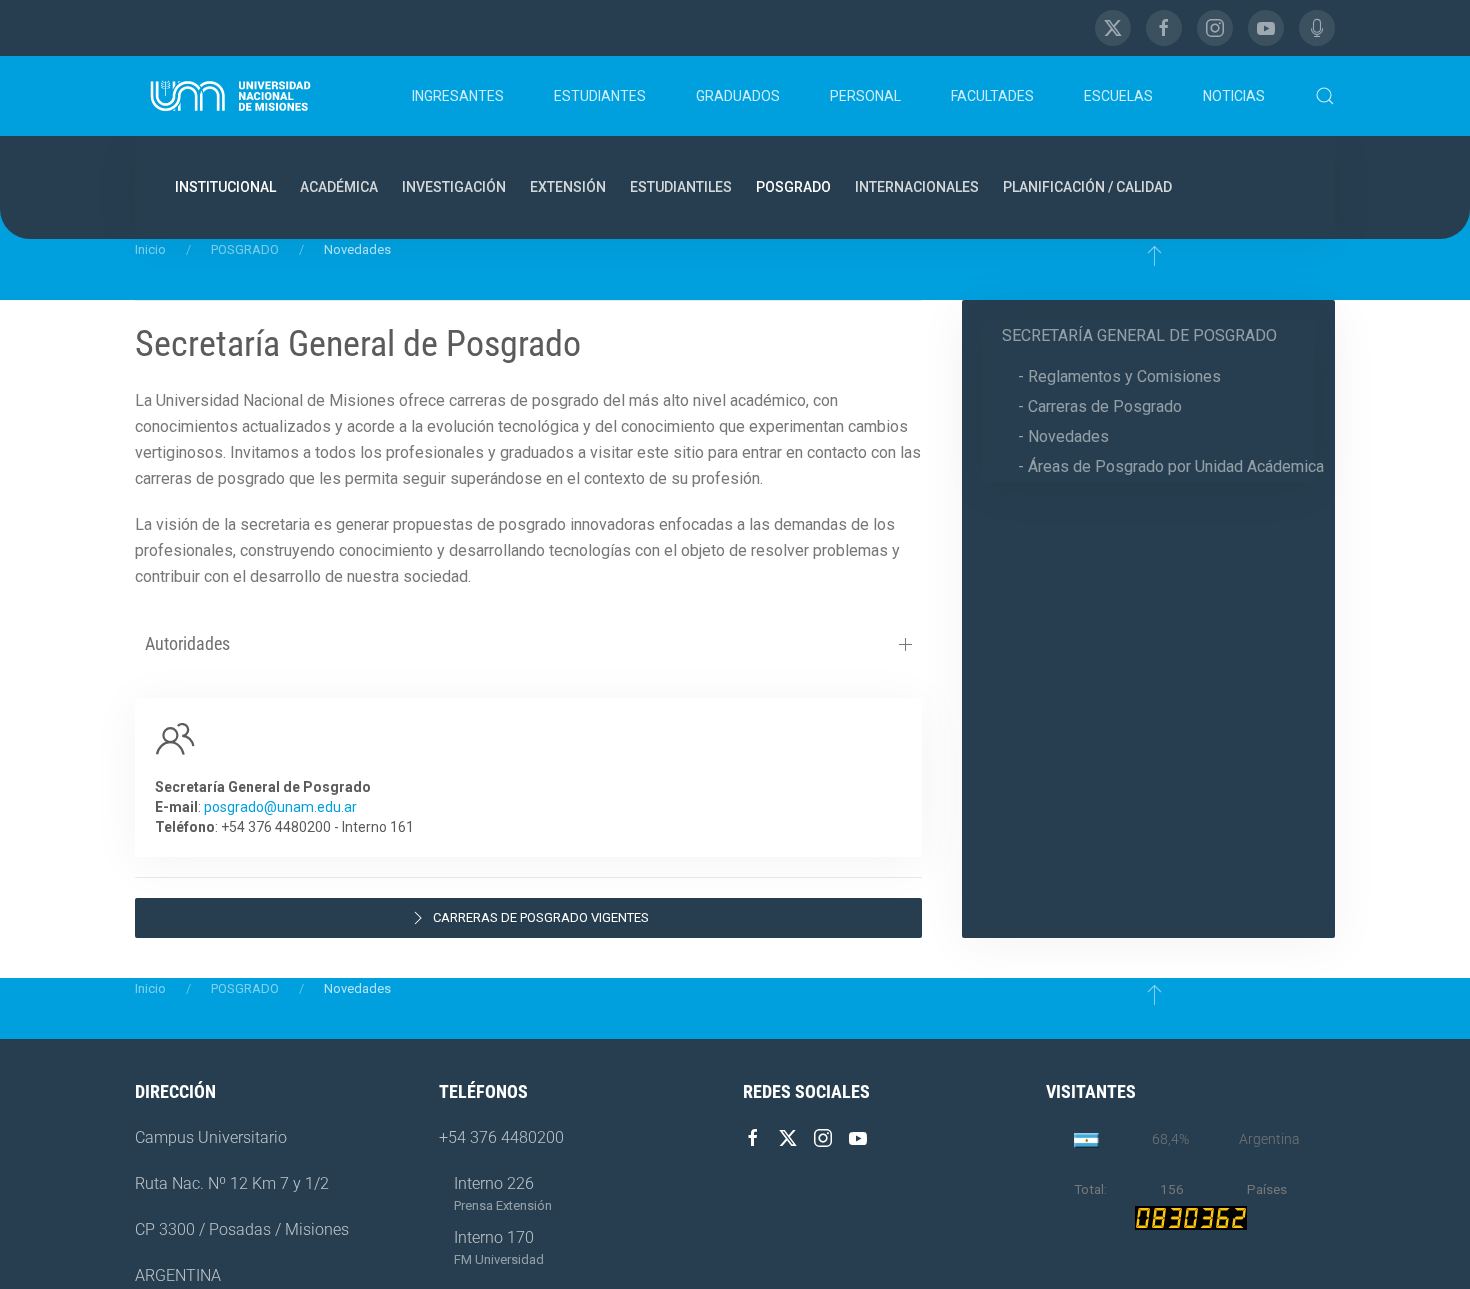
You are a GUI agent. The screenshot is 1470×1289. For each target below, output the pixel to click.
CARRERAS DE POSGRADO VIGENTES (541, 917)
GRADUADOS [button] (738, 96)
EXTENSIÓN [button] (568, 187)
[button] (1325, 96)
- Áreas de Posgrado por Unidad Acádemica (1171, 466)
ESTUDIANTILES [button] (681, 187)
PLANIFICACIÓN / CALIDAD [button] (1087, 187)
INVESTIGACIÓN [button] (454, 187)
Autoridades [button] (187, 643)
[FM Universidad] (1317, 28)
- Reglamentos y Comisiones (1119, 376)
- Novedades (1063, 436)
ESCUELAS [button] (1118, 96)
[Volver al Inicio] (231, 96)
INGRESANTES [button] (458, 96)
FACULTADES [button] (992, 96)
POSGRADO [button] (793, 187)
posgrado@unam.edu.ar (280, 807)
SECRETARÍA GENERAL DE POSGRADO (1139, 335)
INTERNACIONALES (917, 187)
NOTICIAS (1234, 96)
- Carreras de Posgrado (1100, 406)
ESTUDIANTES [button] (600, 96)
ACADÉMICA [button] (339, 187)
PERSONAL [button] (865, 96)
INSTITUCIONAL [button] (225, 187)
